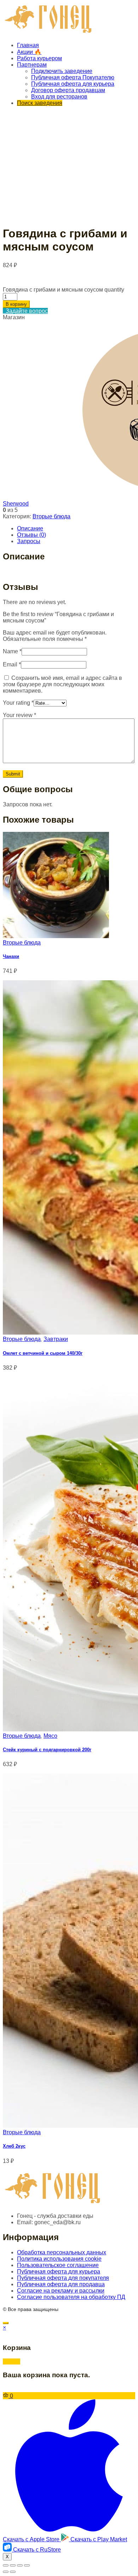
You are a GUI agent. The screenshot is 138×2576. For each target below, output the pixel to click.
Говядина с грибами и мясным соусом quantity (64, 290)
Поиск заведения (40, 103)
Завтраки (56, 1339)
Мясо (50, 1736)
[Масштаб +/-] (27, 2565)
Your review (19, 715)
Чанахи (11, 956)
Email (12, 664)
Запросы (29, 541)
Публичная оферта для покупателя (63, 2278)
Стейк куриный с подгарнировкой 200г (47, 1750)
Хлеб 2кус (14, 2146)
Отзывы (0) (31, 535)
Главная (28, 45)
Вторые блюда (51, 516)
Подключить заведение (62, 71)
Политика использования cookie (59, 2259)
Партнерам (32, 65)
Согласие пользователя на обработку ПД (71, 2297)
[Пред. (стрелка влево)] (6, 2572)
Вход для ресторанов (59, 97)
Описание (30, 528)
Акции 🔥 (29, 52)
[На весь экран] (20, 2565)
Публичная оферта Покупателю (73, 77)
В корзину (16, 304)
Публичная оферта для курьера (73, 84)
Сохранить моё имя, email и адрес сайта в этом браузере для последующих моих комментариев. (62, 684)
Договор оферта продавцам (68, 90)
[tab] (76, 529)
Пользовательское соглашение (58, 2265)
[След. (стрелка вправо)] (13, 2572)
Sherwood (16, 504)
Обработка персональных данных (62, 2252)
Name (12, 651)
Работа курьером (39, 58)
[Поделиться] (13, 2565)
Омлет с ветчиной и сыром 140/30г (43, 1353)
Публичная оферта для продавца (61, 2284)
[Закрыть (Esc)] (6, 2565)
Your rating (18, 703)
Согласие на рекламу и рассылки (61, 2291)
